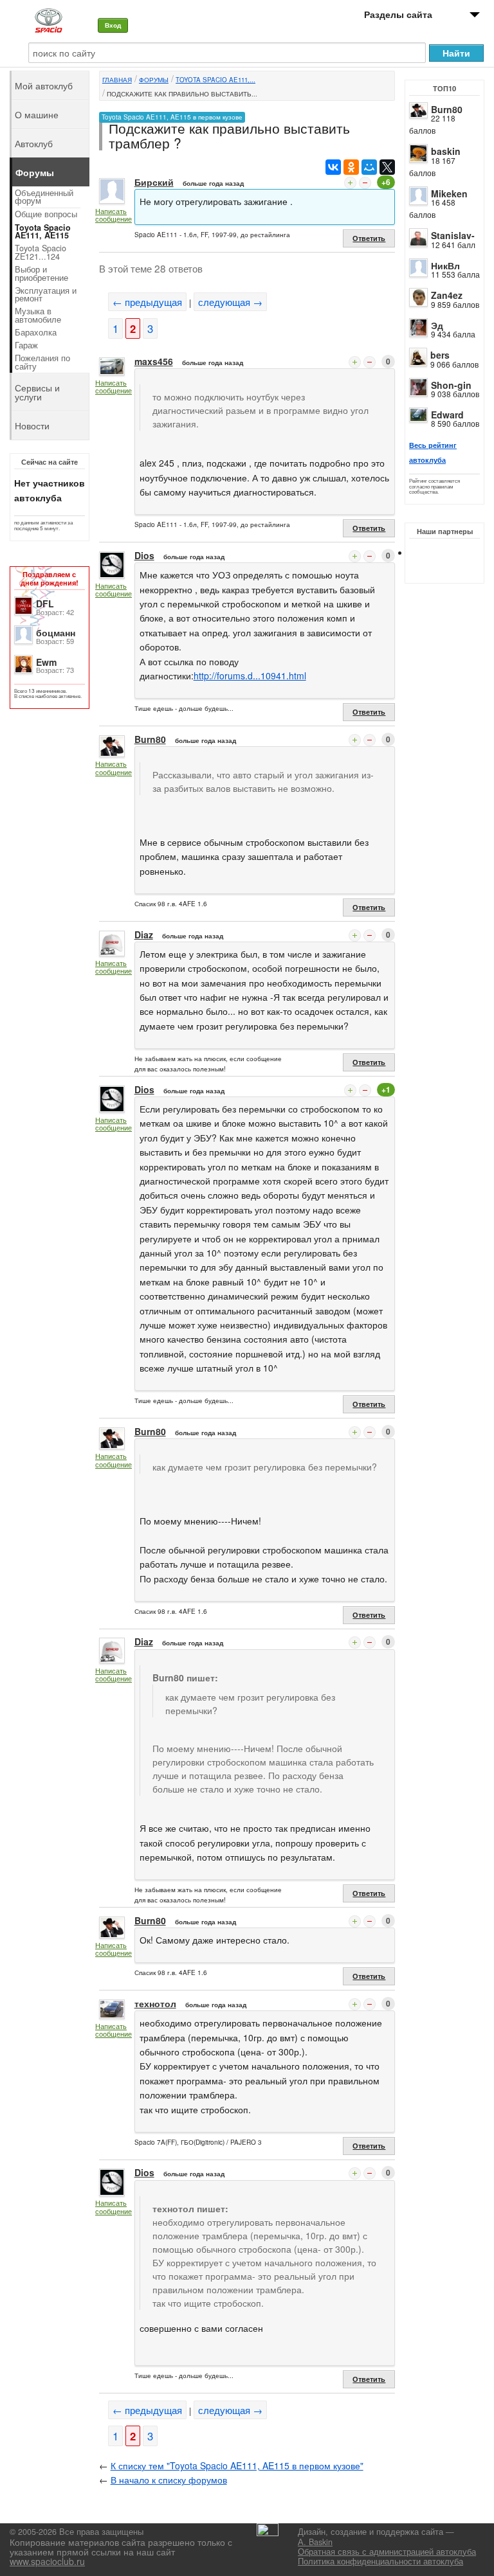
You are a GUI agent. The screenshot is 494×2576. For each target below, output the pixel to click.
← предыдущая (147, 302)
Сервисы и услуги (37, 392)
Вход (113, 25)
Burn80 (447, 109)
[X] (387, 167)
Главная (117, 80)
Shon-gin (451, 385)
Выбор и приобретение (41, 273)
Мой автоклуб (44, 85)
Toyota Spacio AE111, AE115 (43, 232)
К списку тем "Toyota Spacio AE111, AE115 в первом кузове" (237, 2465)
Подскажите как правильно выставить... (182, 94)
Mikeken (449, 193)
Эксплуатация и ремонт (46, 295)
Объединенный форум (44, 197)
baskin (446, 151)
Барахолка (36, 332)
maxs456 (154, 361)
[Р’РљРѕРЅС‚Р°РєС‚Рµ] (333, 167)
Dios (144, 555)
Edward (447, 415)
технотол (155, 2003)
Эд (437, 325)
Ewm (46, 662)
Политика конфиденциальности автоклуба (380, 2561)
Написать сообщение (114, 215)
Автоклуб (34, 143)
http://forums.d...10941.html (250, 675)
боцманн (56, 632)
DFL (45, 604)
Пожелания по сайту (42, 362)
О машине (37, 114)
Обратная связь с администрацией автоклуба (387, 2552)
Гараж (26, 345)
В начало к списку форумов (169, 2480)
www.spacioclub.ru (47, 2561)
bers (440, 355)
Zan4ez (447, 295)
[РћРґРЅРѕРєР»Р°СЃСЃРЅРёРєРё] (351, 167)
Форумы (154, 80)
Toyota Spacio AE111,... (215, 80)
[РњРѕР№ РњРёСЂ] (369, 167)
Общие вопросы (46, 214)
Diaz (144, 935)
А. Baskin (315, 2542)
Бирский (154, 182)
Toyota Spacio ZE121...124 (41, 252)
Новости (32, 425)
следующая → (230, 302)
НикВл (445, 265)
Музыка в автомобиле (38, 315)
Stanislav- (453, 235)
